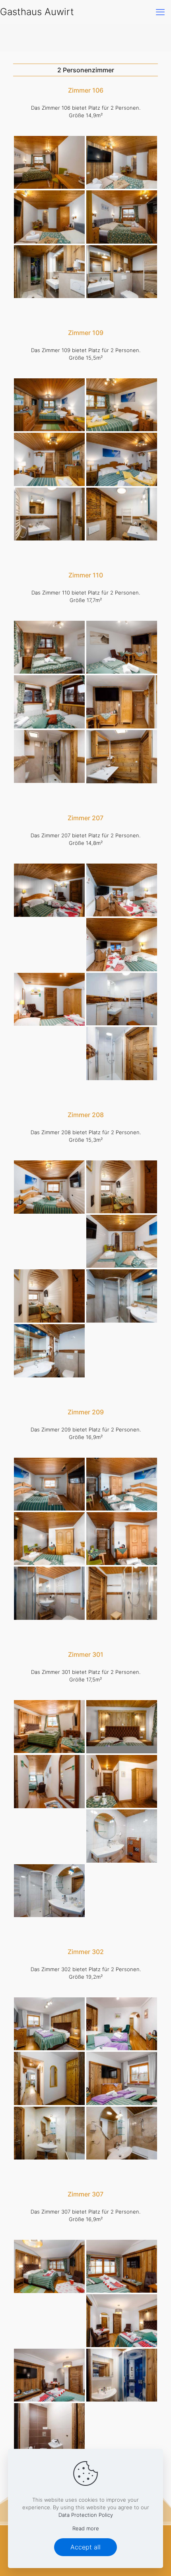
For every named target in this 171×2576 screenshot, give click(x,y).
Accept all (85, 2547)
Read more (86, 2528)
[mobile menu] (160, 12)
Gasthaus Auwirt (37, 12)
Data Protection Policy (86, 2515)
